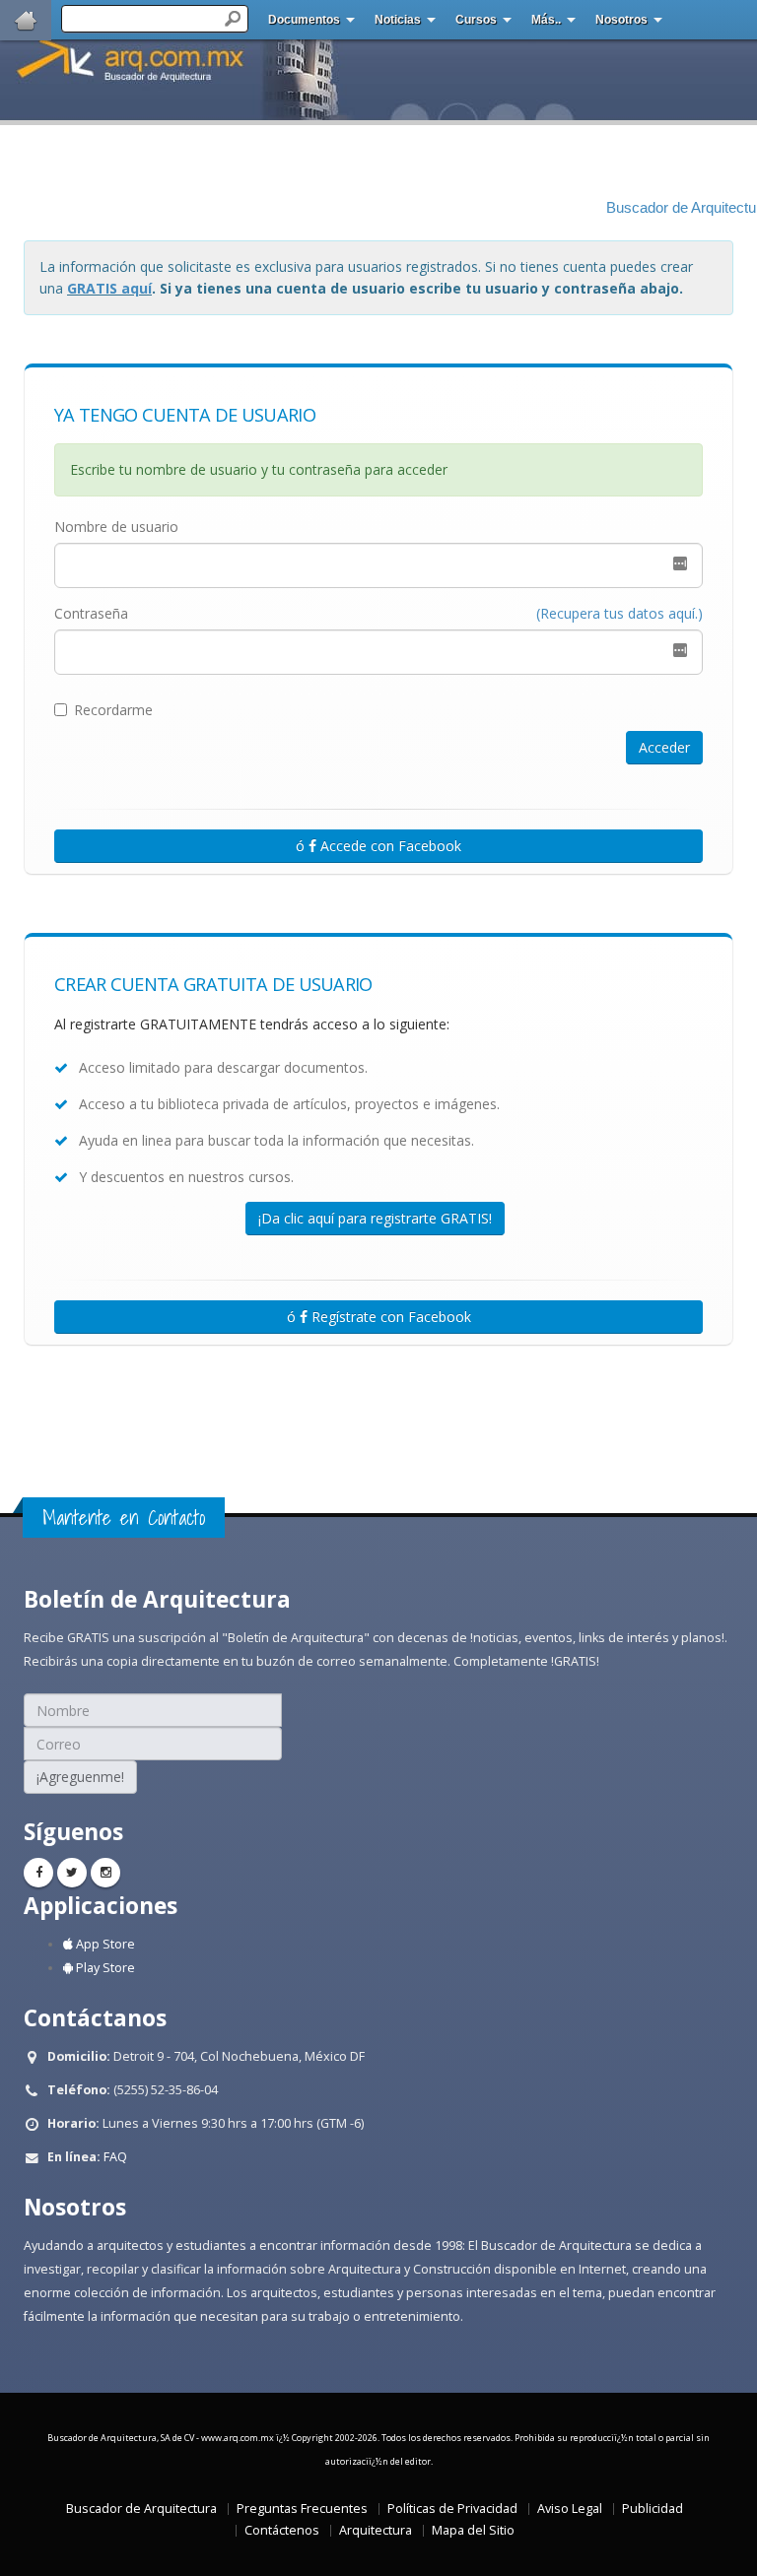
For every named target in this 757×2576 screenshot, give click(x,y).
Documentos (304, 20)
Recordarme (113, 710)
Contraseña (91, 613)
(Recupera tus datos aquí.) (619, 613)
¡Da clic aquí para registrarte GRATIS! (375, 1218)
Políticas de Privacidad (452, 2509)
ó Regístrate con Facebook (379, 1317)
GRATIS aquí (109, 288)
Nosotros (621, 20)
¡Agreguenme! (80, 1777)
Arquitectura (376, 2530)
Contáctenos (282, 2530)
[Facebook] (38, 1873)
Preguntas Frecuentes (302, 2509)
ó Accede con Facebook (378, 846)
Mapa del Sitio (473, 2530)
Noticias (398, 20)
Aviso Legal (570, 2509)
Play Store (104, 1968)
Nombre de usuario (116, 527)
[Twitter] (72, 1873)
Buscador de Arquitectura (141, 2509)
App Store (104, 1944)
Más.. (546, 20)
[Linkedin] (105, 1873)
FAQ (115, 2157)
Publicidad (653, 2509)
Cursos (476, 20)
